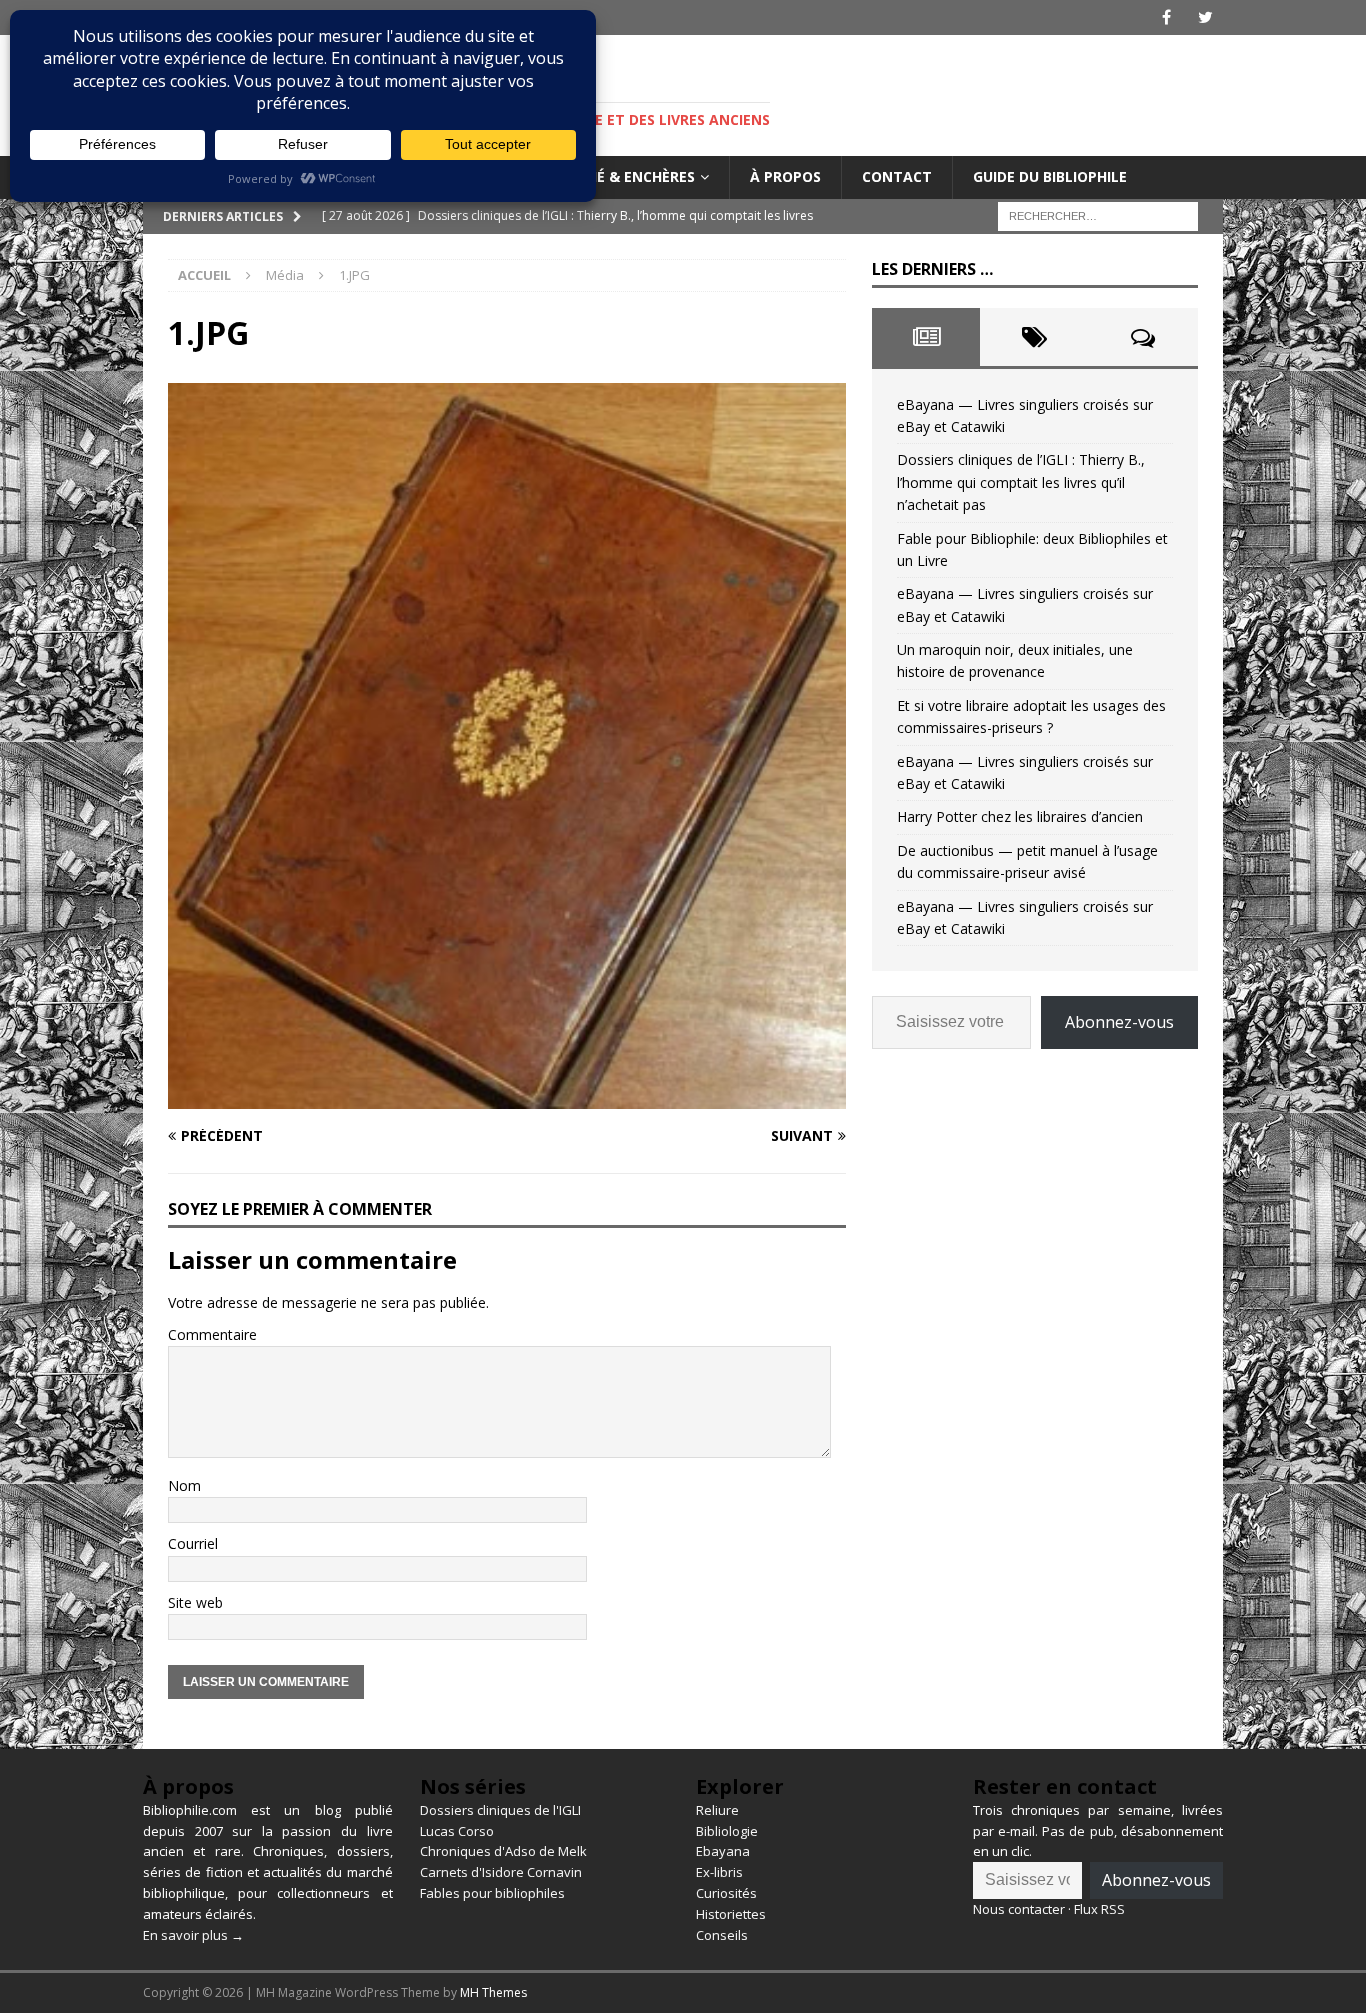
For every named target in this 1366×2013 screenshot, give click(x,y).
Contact (897, 176)
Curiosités (726, 1893)
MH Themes (493, 1992)
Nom (184, 1485)
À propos (785, 176)
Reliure (717, 1810)
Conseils (722, 1935)
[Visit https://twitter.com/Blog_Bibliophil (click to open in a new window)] (1205, 17)
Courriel (193, 1543)
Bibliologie (727, 1831)
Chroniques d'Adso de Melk (503, 1851)
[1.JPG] (507, 1096)
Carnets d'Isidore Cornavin (501, 1872)
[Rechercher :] (1098, 214)
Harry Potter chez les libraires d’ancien (1020, 816)
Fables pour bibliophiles (492, 1893)
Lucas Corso (457, 1831)
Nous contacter (1019, 1909)
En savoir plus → (193, 1935)
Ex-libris (719, 1872)
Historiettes (731, 1914)
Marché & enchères (620, 176)
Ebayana (723, 1851)
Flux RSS (1099, 1909)
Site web (195, 1602)
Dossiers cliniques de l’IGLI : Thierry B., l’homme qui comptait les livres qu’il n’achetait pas (1021, 482)
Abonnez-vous (1119, 1022)
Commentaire (212, 1334)
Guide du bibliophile (1050, 176)
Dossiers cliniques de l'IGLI (500, 1810)
